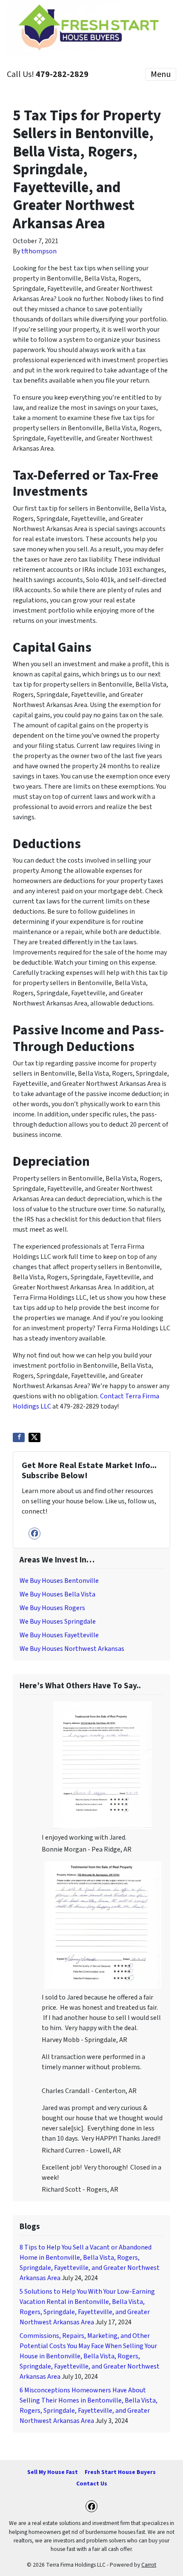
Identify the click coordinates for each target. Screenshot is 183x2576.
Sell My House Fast (53, 2472)
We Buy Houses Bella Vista (57, 1594)
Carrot (149, 2565)
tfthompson (39, 251)
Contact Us (92, 2484)
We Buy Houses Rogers (52, 1608)
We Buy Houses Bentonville (59, 1581)
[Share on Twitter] (34, 1437)
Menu (161, 74)
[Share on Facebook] (19, 1437)
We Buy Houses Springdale (58, 1622)
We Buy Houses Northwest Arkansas (72, 1649)
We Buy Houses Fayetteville (59, 1635)
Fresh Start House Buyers (120, 2472)
